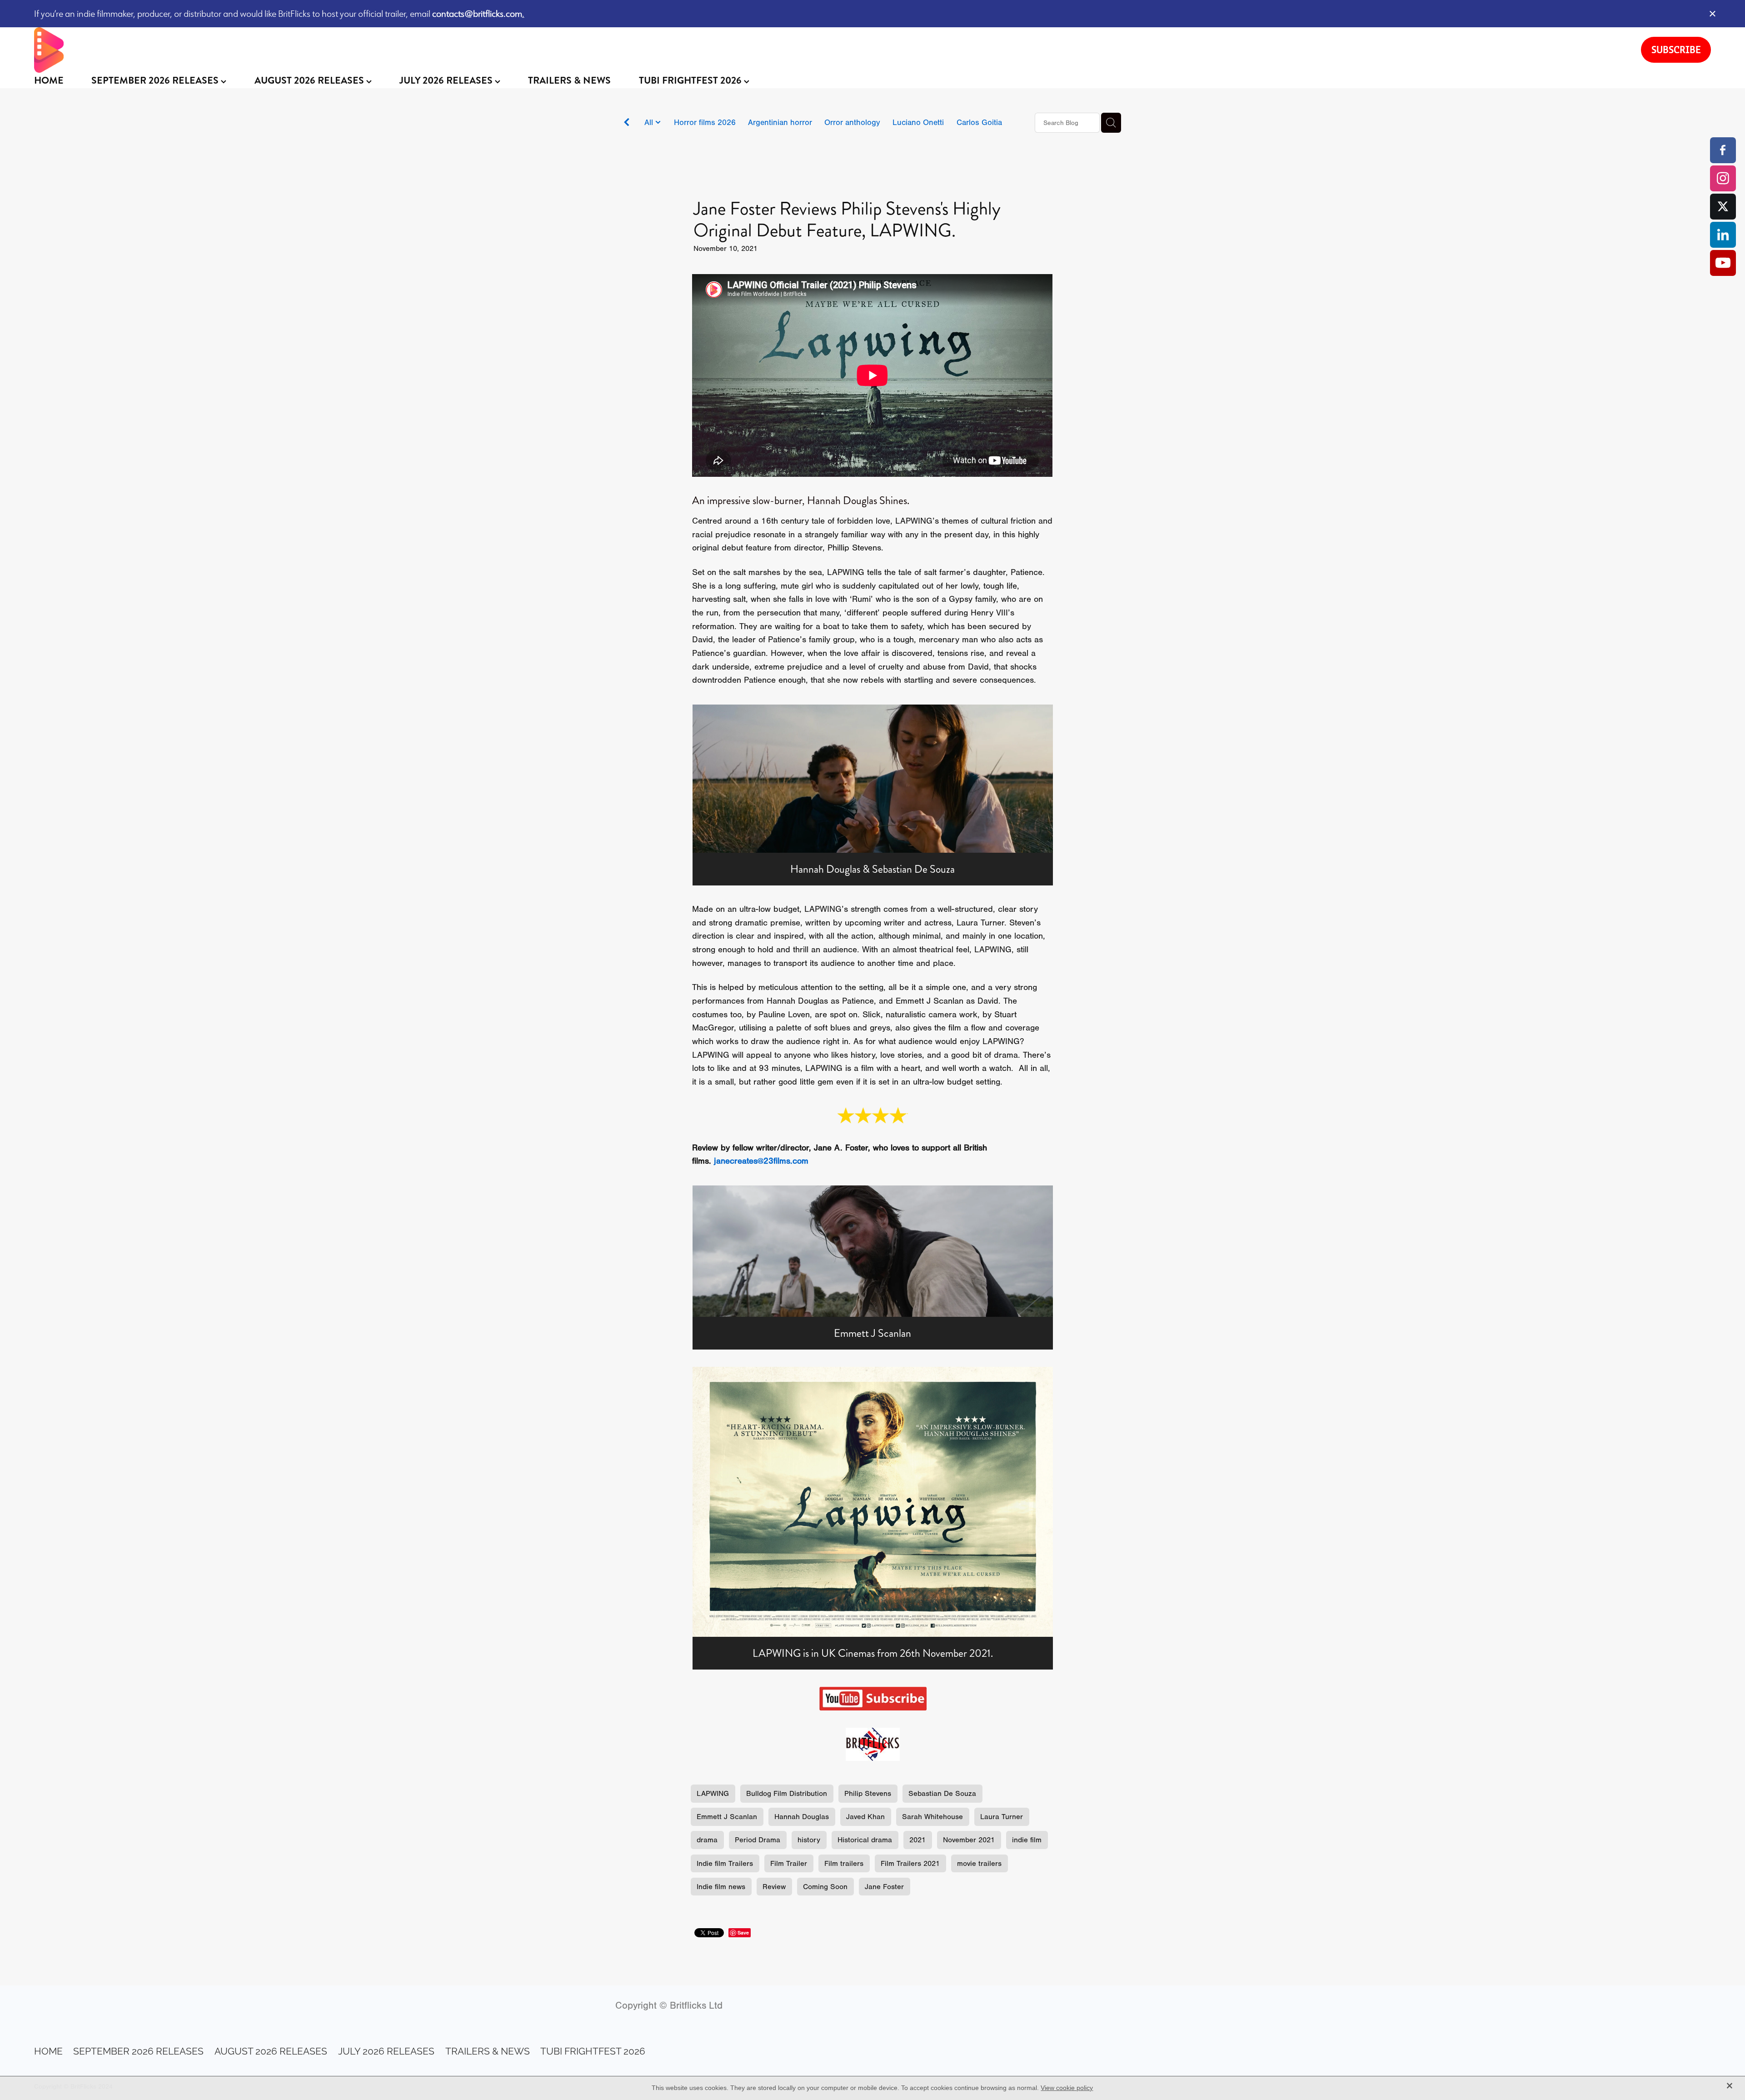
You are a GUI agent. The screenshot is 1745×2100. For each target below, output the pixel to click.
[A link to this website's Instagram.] (1723, 178)
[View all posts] (627, 123)
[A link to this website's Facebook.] (1723, 150)
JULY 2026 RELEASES (447, 80)
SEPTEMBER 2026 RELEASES (156, 80)
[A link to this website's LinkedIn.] (1723, 235)
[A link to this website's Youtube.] (1723, 263)
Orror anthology (852, 122)
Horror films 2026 (705, 122)
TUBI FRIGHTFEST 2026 (691, 80)
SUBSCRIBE (1676, 50)
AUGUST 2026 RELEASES (310, 80)
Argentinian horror (780, 122)
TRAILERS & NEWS (569, 80)
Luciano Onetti (918, 122)
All (650, 122)
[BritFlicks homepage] (829, 50)
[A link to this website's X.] (1723, 207)
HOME (49, 80)
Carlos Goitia (979, 122)
